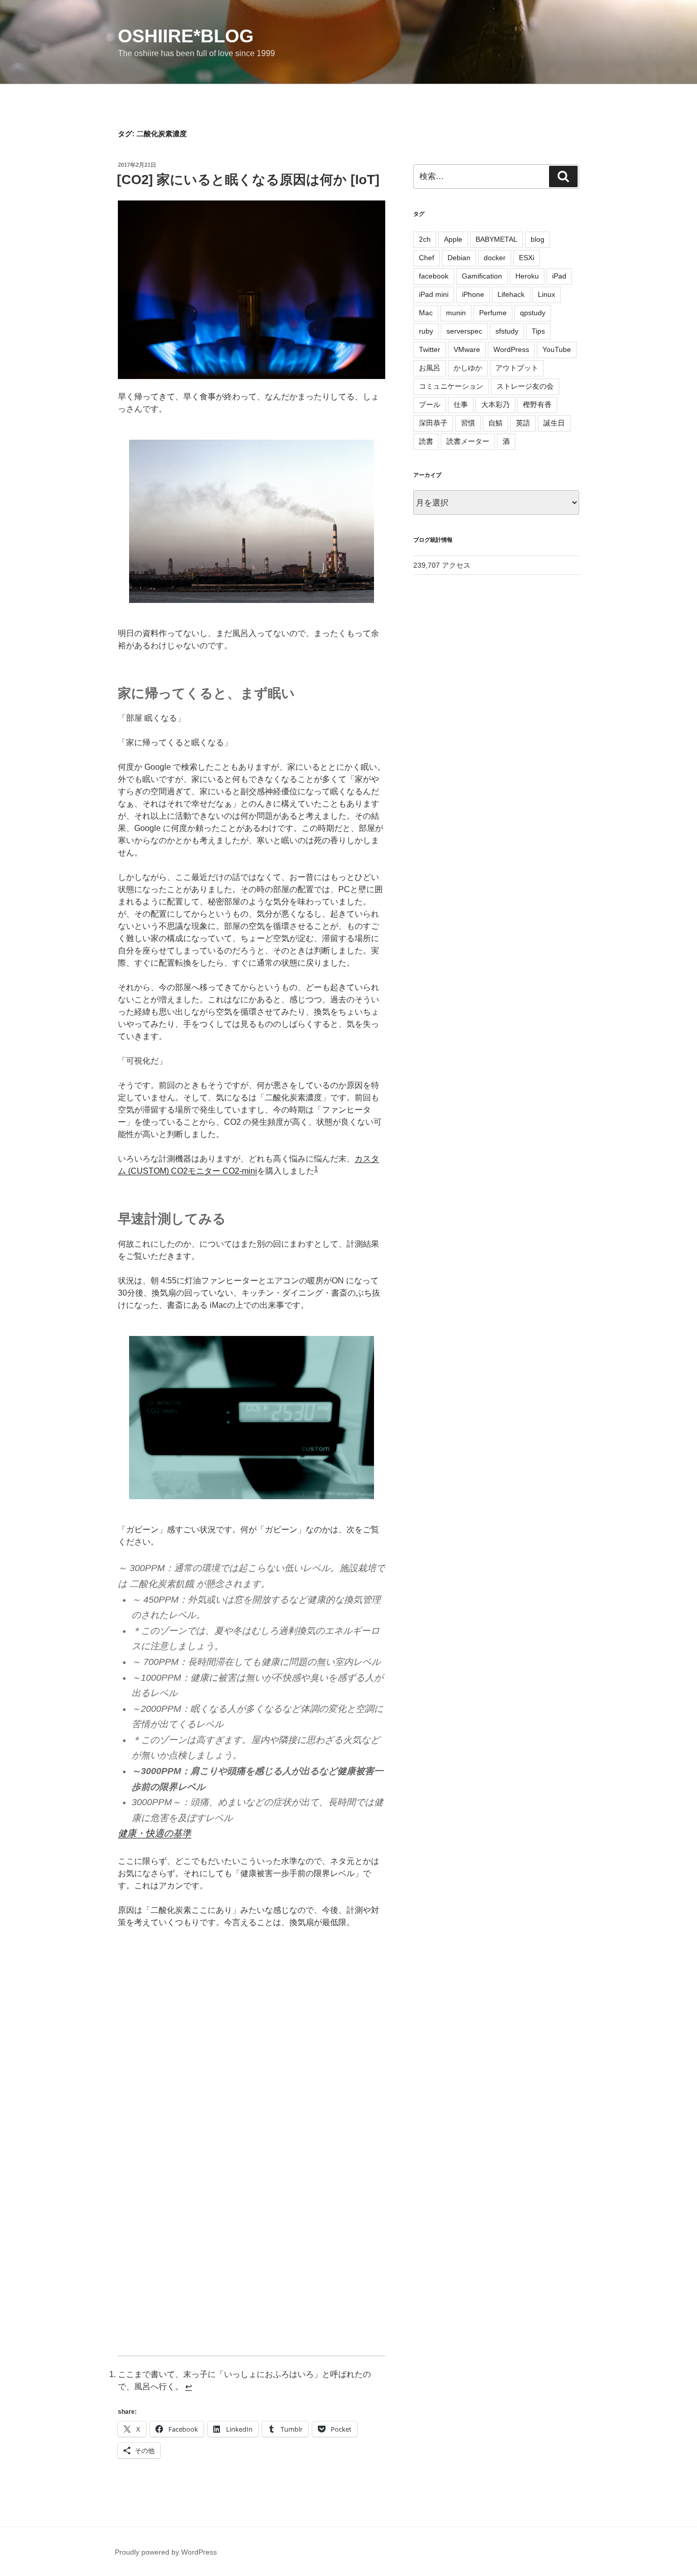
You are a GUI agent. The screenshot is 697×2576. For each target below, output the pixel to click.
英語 (523, 423)
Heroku (527, 276)
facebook (434, 276)
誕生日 (554, 423)
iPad (559, 276)
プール (430, 405)
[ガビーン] (252, 1418)
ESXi (527, 258)
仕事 (461, 405)
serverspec (464, 331)
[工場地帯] (252, 521)
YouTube (557, 349)
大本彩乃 (495, 405)
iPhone (473, 294)
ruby (426, 331)
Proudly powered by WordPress (166, 2552)
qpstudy (533, 313)
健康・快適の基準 (155, 1833)
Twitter (430, 349)
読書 (426, 441)
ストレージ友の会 (525, 386)
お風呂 (430, 368)
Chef (427, 258)
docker (495, 258)
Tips (538, 331)
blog (538, 239)
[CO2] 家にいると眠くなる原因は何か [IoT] (248, 180)
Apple (453, 239)
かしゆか (468, 368)
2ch (425, 239)
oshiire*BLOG (186, 36)
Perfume (493, 313)
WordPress (511, 349)
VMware (467, 349)
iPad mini (434, 294)
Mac (426, 313)
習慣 (468, 423)
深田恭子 (433, 423)
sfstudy (507, 331)
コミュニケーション (451, 386)
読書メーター (468, 441)
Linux (546, 294)
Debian (459, 258)
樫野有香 (537, 405)
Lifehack (511, 294)
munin (456, 313)
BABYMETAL (496, 239)
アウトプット (517, 368)
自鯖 (495, 423)
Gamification (482, 276)
